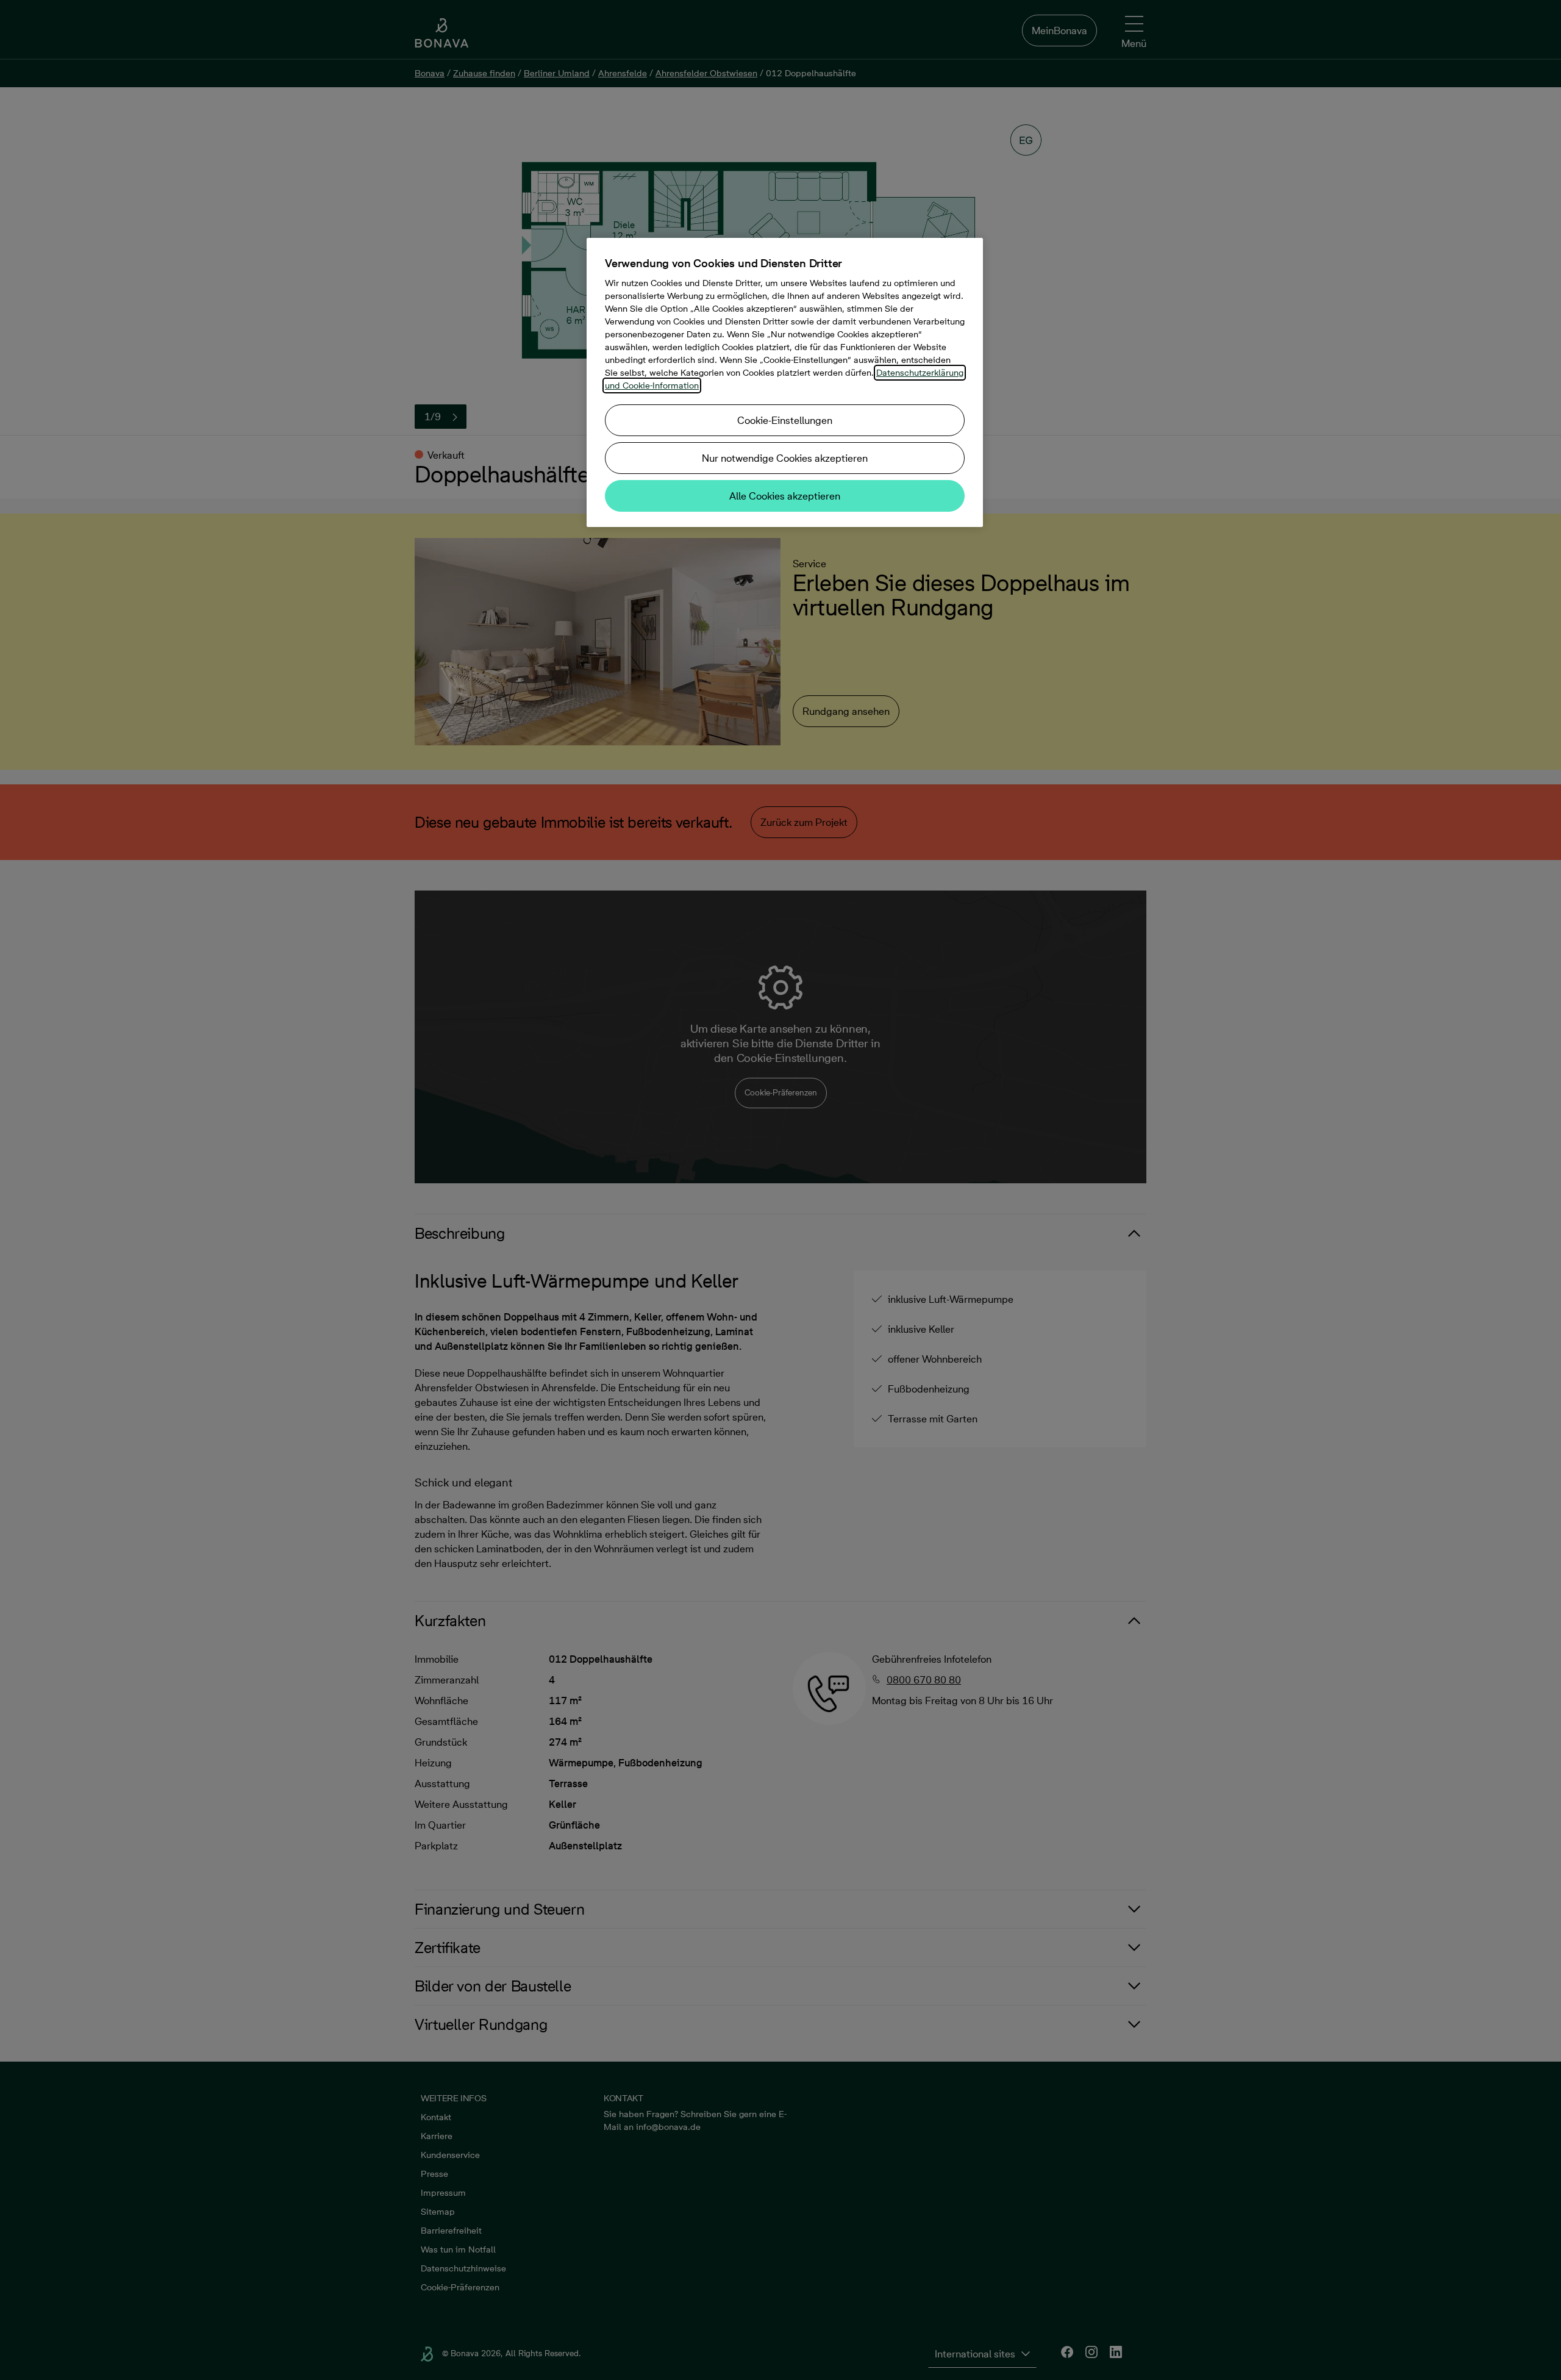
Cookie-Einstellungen (785, 420)
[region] (785, 382)
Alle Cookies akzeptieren (785, 496)
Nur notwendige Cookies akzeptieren (785, 458)
